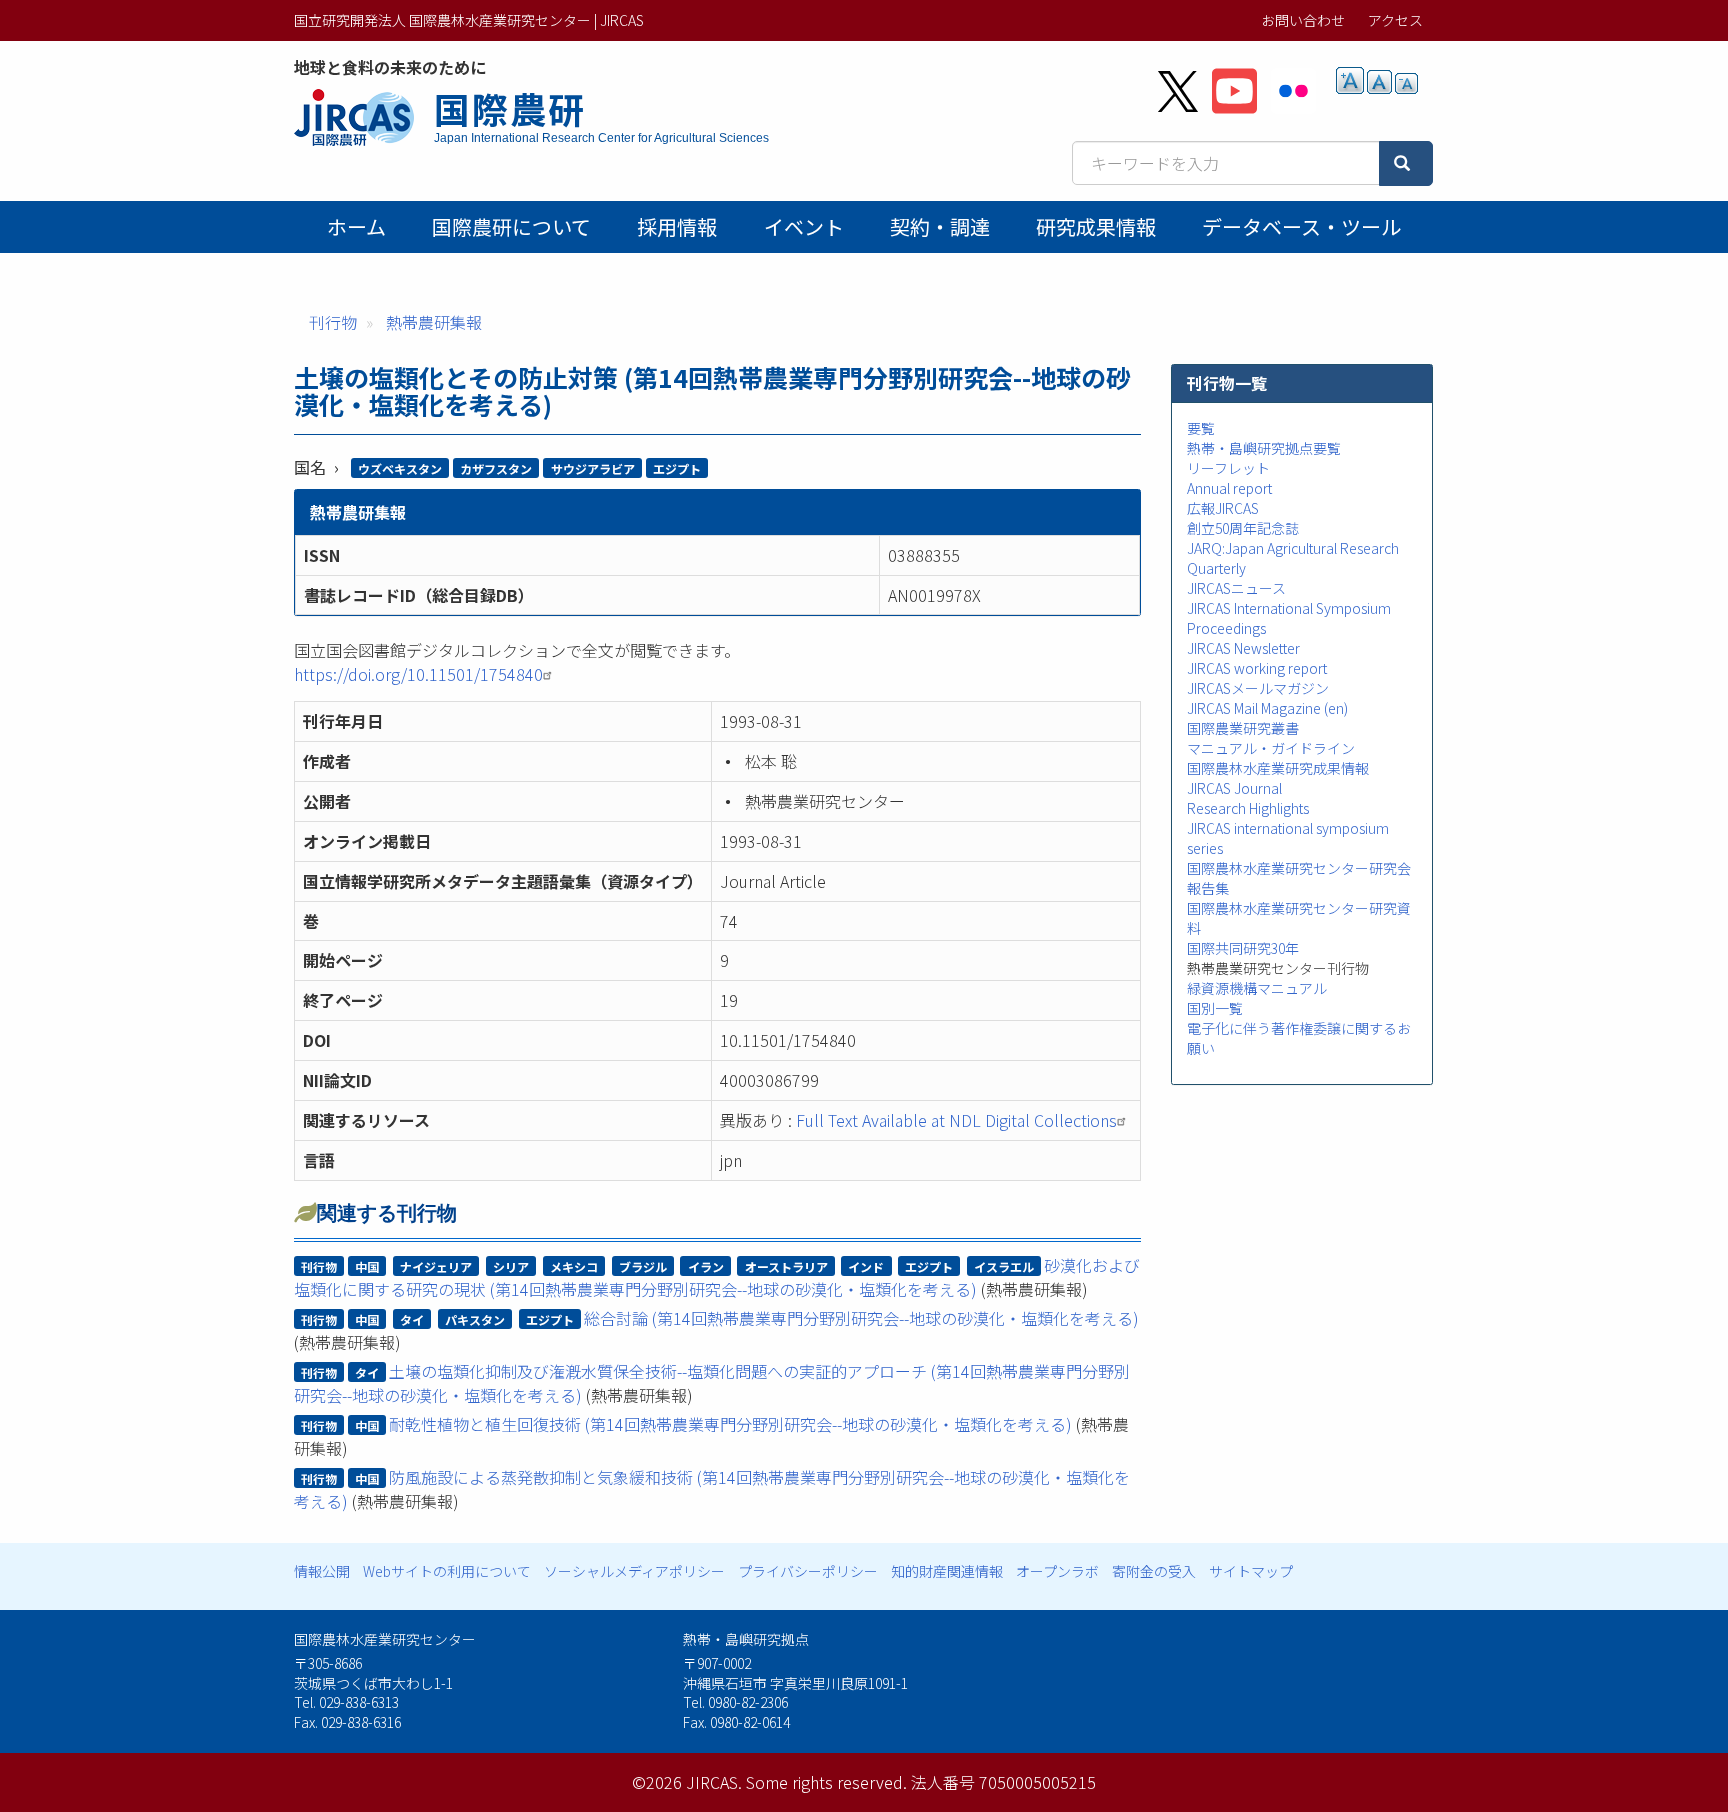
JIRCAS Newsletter (1243, 648)
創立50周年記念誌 (1243, 528)
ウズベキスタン (400, 468)
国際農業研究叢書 (1243, 728)
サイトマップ (1251, 1571)
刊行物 (333, 322)
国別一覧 (1215, 1008)
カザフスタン (496, 468)
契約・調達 (940, 226)
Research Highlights (1248, 808)
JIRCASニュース (1236, 588)
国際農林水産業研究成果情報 (1278, 768)
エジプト (677, 468)
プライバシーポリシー (808, 1571)
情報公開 (322, 1571)
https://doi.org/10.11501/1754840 (418, 674)
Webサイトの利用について (447, 1571)
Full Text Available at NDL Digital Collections (956, 1120)
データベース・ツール (1301, 226)
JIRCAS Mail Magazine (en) (1267, 708)
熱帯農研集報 (434, 322)
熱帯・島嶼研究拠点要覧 (1264, 448)
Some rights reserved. (826, 1782)
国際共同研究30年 (1243, 948)
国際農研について (511, 226)
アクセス (1395, 20)
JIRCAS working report (1257, 668)
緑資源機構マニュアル (1257, 988)
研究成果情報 (1096, 226)
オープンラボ (1057, 1571)
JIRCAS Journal (1234, 788)
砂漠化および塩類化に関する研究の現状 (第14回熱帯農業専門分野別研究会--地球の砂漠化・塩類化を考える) (717, 1277)
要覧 (1201, 428)
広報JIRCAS (1223, 508)
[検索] (1406, 163)
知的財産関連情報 (947, 1571)
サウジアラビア (593, 468)
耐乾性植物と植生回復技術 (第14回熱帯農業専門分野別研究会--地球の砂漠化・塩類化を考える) (730, 1424)
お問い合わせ (1303, 20)
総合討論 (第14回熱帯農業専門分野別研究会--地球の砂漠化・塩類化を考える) (861, 1318)
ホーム (356, 226)
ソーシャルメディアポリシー (634, 1571)
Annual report (1229, 488)
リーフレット (1228, 468)
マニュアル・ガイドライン (1271, 748)
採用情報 (677, 226)
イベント (804, 226)
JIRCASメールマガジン (1258, 688)
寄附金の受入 (1154, 1571)
